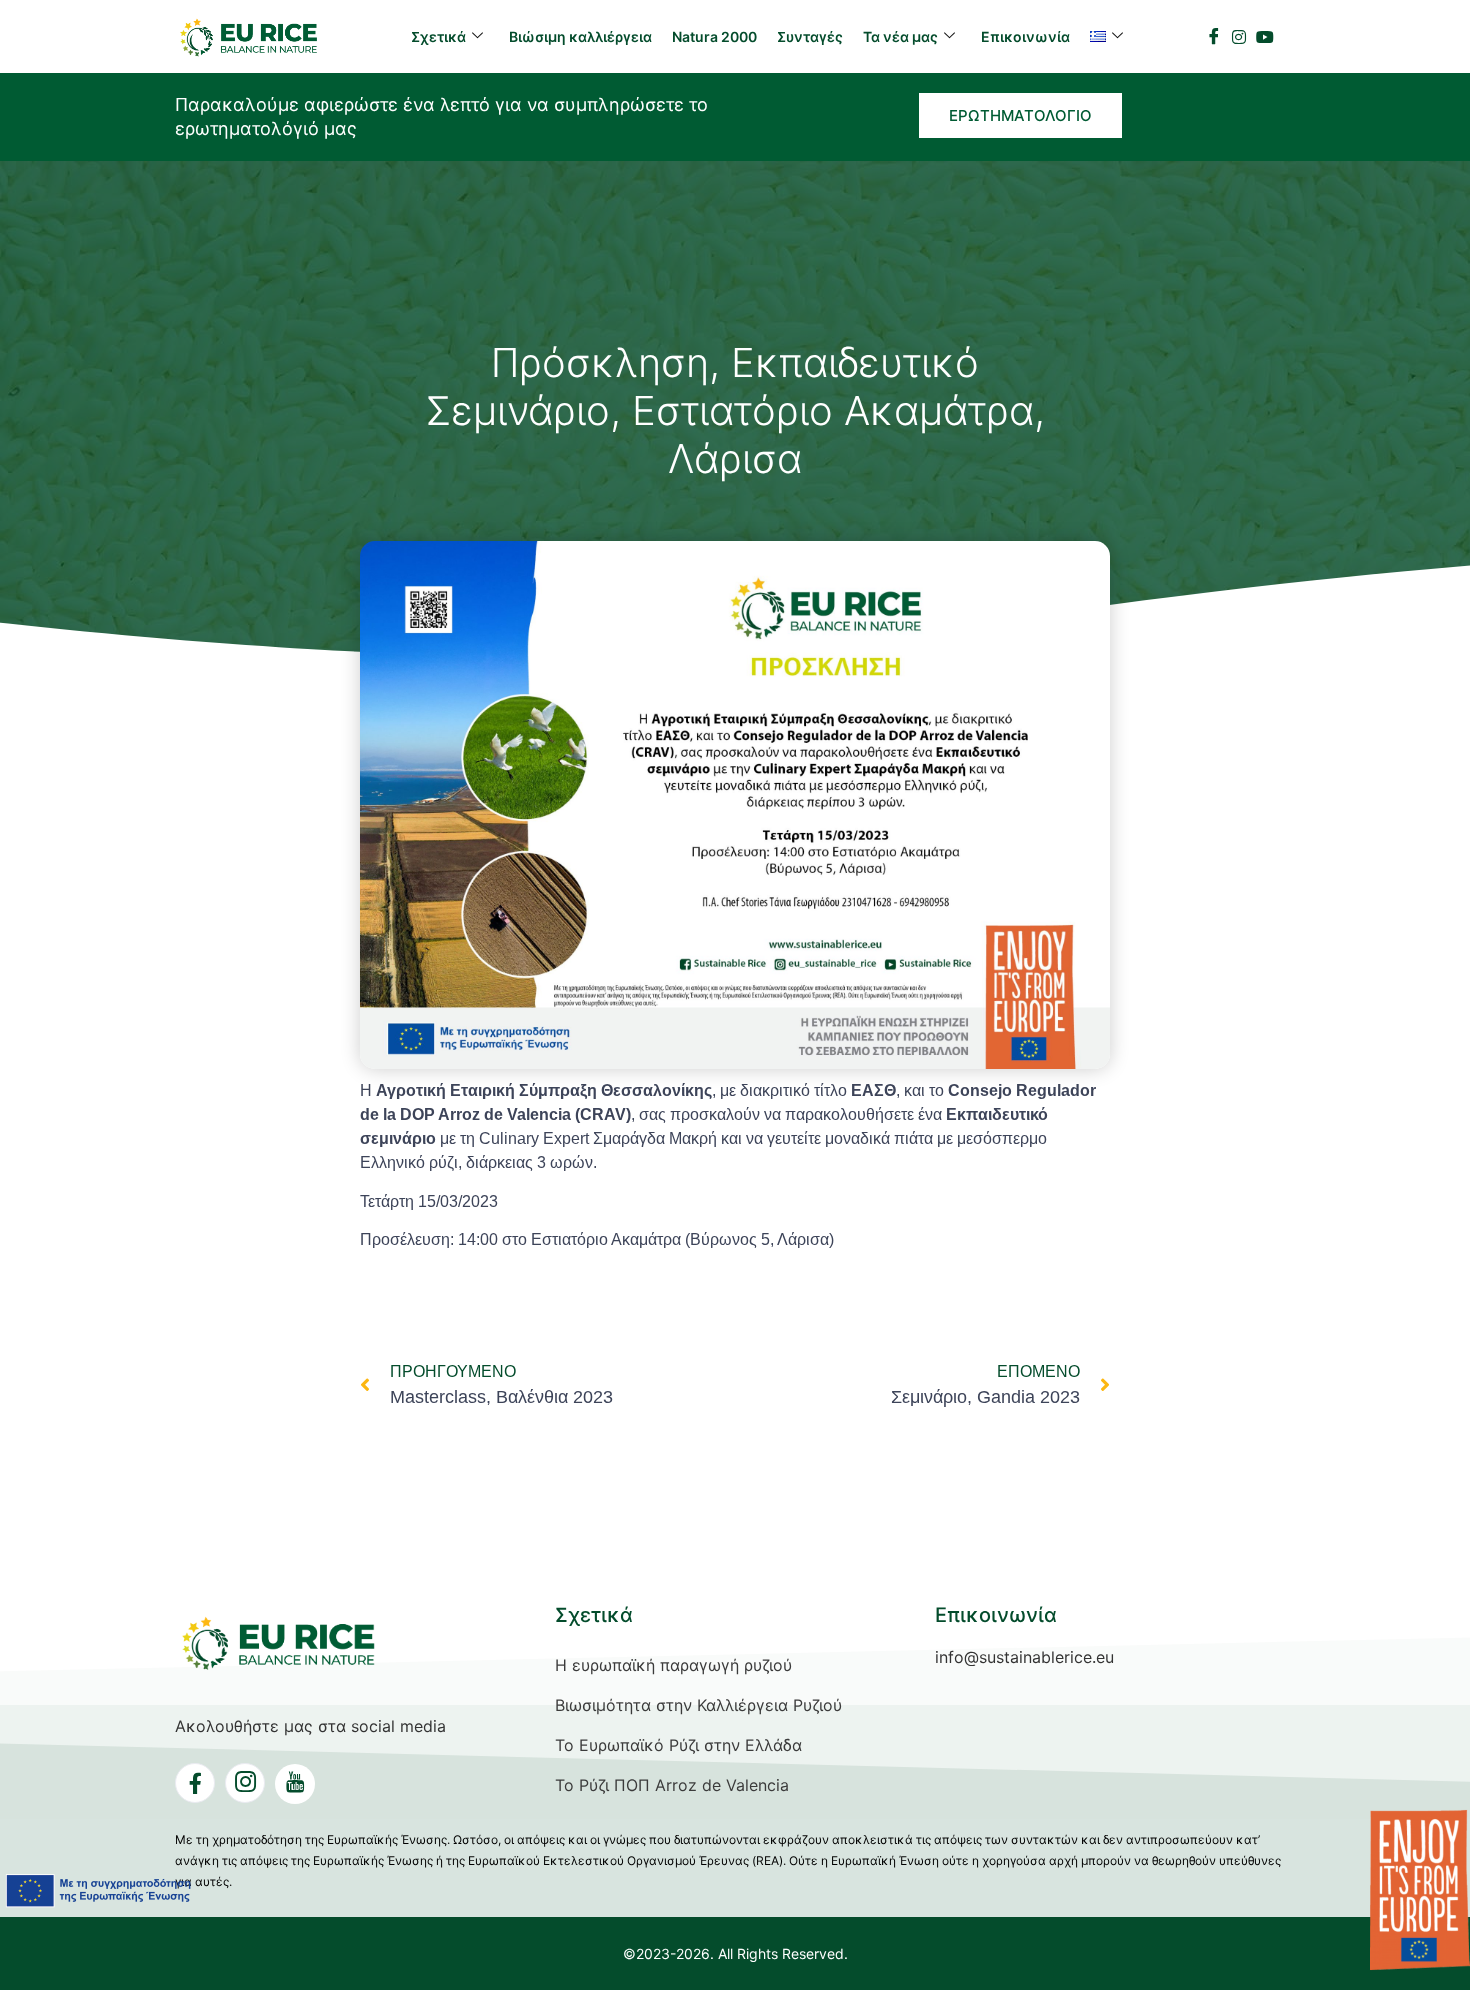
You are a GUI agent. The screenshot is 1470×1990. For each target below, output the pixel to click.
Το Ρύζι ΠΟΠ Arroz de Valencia (672, 1785)
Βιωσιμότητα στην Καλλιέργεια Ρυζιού (698, 1705)
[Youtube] (1265, 35)
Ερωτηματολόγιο (1020, 115)
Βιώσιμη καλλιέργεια (580, 36)
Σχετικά (438, 36)
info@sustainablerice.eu (1024, 1657)
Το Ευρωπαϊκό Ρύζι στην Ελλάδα (678, 1745)
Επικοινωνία (1025, 36)
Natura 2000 (714, 36)
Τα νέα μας (900, 36)
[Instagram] (1239, 35)
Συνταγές (810, 36)
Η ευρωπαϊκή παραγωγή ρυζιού (673, 1665)
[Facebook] (1214, 36)
